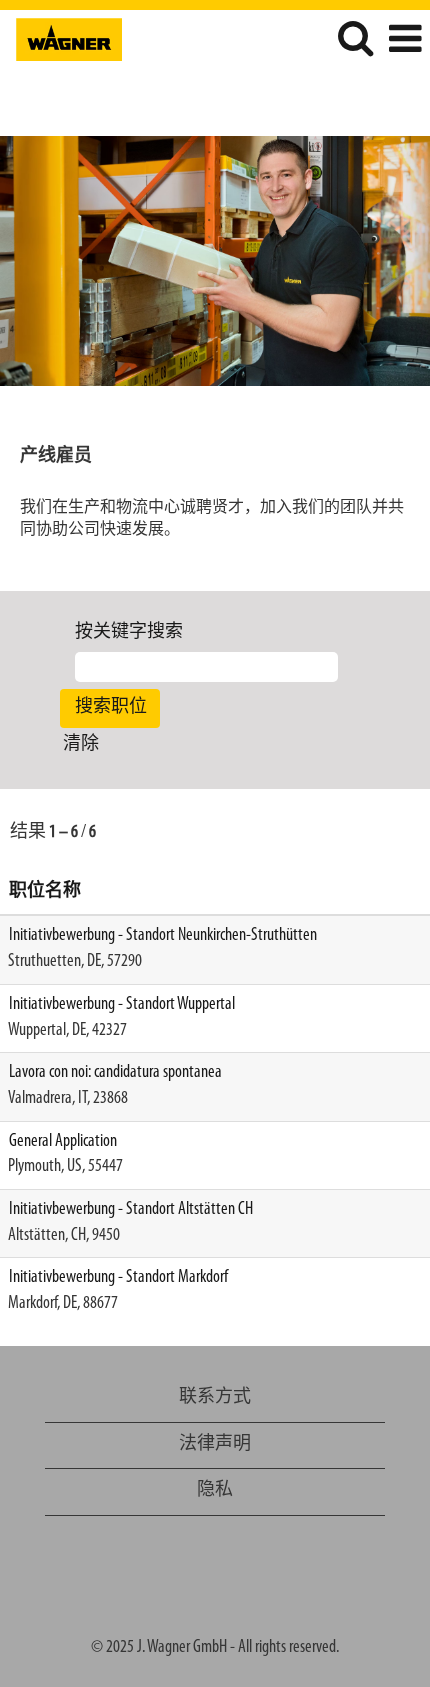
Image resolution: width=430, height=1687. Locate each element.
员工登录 (378, 94)
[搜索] (355, 40)
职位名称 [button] (45, 892)
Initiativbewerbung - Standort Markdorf (118, 1278)
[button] (405, 41)
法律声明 (215, 1445)
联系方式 (215, 1398)
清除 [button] (81, 745)
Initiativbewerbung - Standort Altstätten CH (131, 1210)
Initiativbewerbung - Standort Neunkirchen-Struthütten (163, 936)
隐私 (215, 1491)
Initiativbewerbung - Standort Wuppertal (122, 1005)
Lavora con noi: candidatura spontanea (115, 1073)
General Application (63, 1142)
